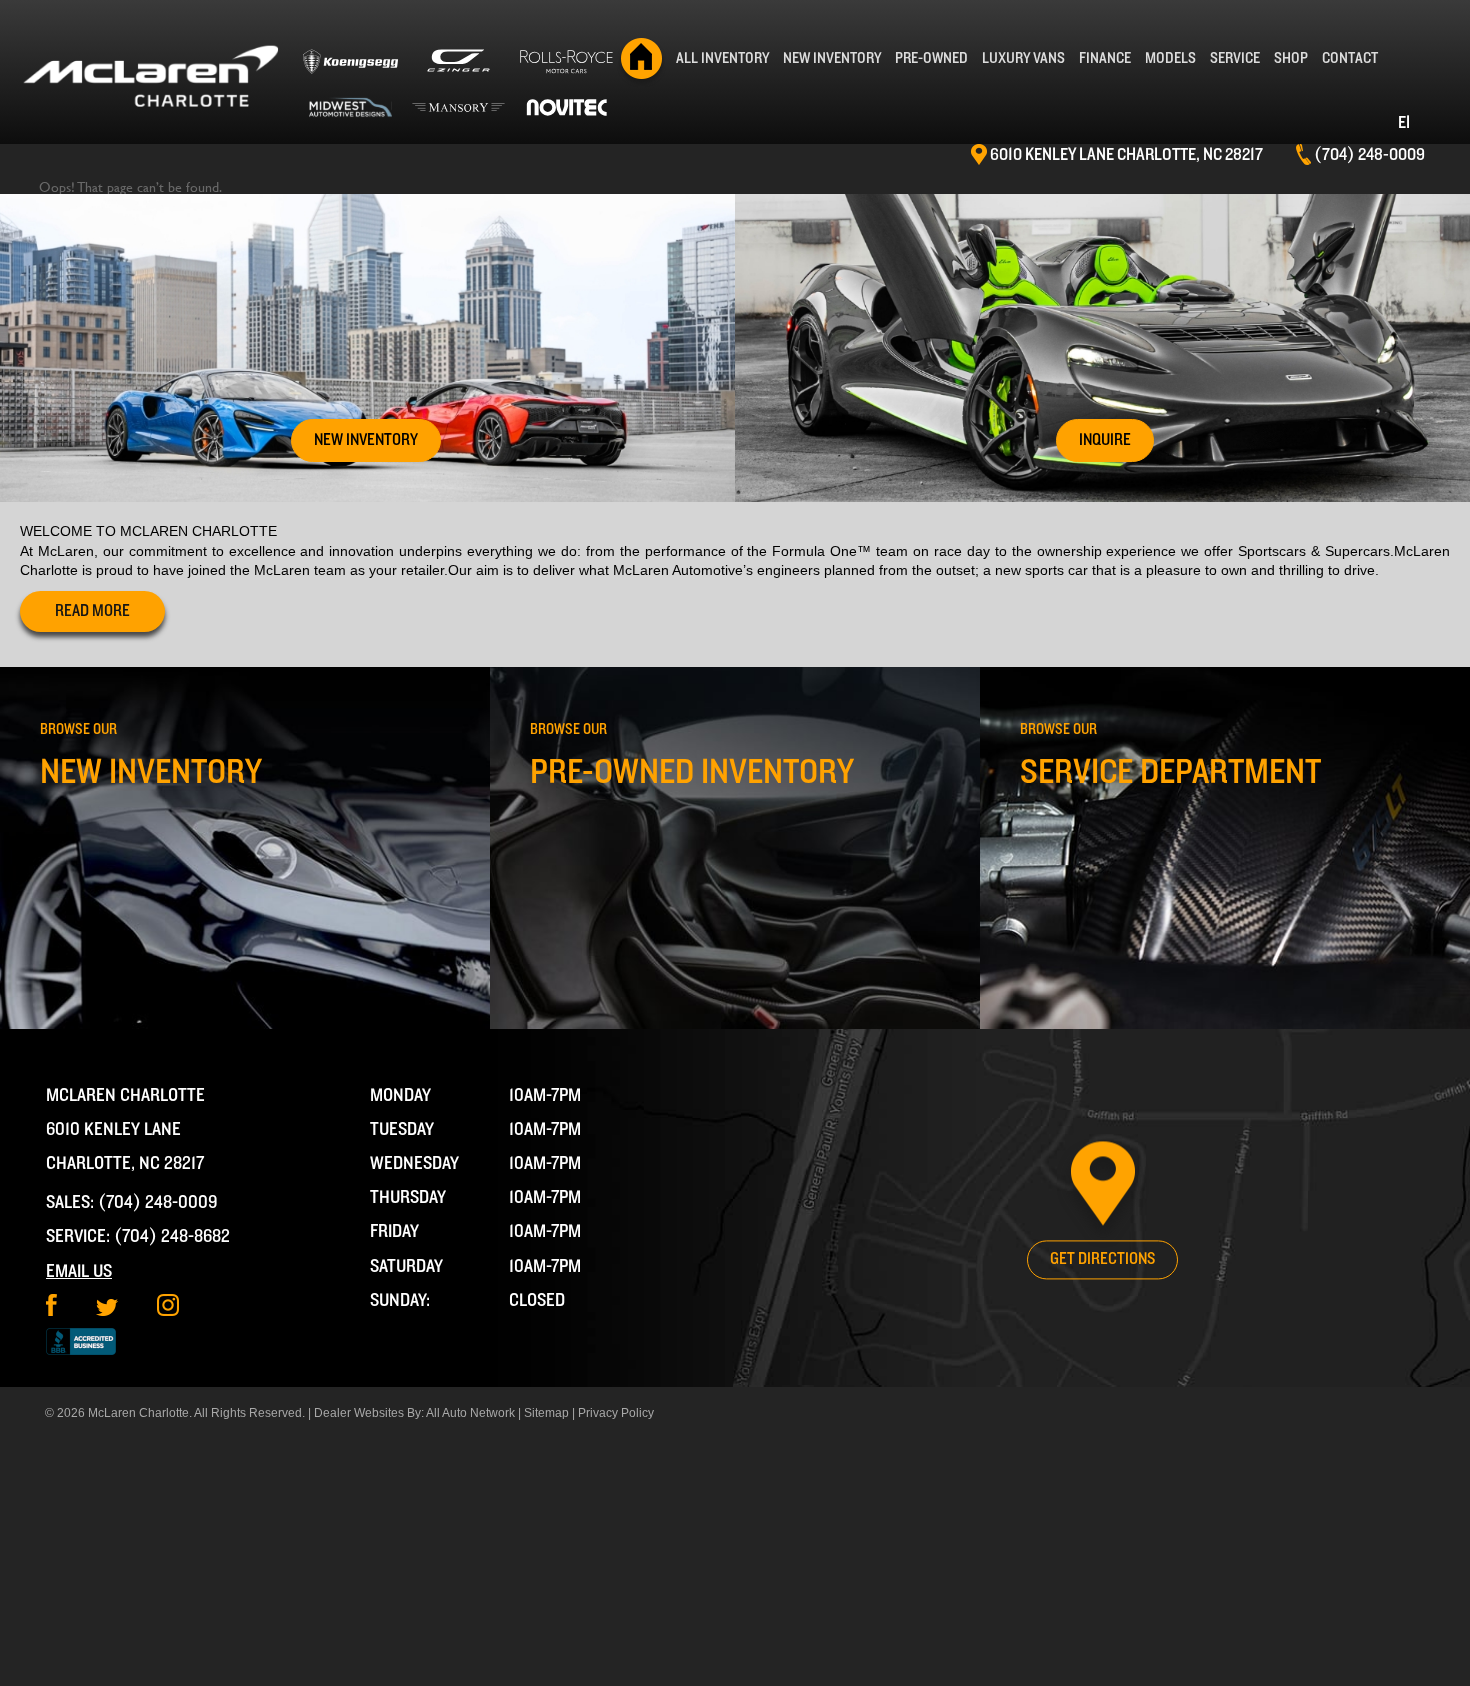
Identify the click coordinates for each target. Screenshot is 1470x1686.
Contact (1350, 58)
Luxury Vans (1023, 58)
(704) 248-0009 (158, 1202)
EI (1404, 123)
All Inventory (722, 58)
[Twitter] (107, 1311)
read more (92, 611)
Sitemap (546, 1413)
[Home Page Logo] (642, 58)
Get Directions (1102, 1259)
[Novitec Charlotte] (567, 107)
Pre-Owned (931, 58)
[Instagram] (168, 1311)
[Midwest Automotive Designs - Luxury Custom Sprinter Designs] (350, 107)
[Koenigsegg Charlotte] (350, 69)
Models (1170, 58)
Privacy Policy (616, 1413)
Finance (1105, 58)
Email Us (79, 1271)
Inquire (1105, 440)
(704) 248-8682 (172, 1236)
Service (1235, 58)
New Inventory (832, 58)
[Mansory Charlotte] (458, 107)
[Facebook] (51, 1311)
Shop (1291, 58)
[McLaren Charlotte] (150, 76)
